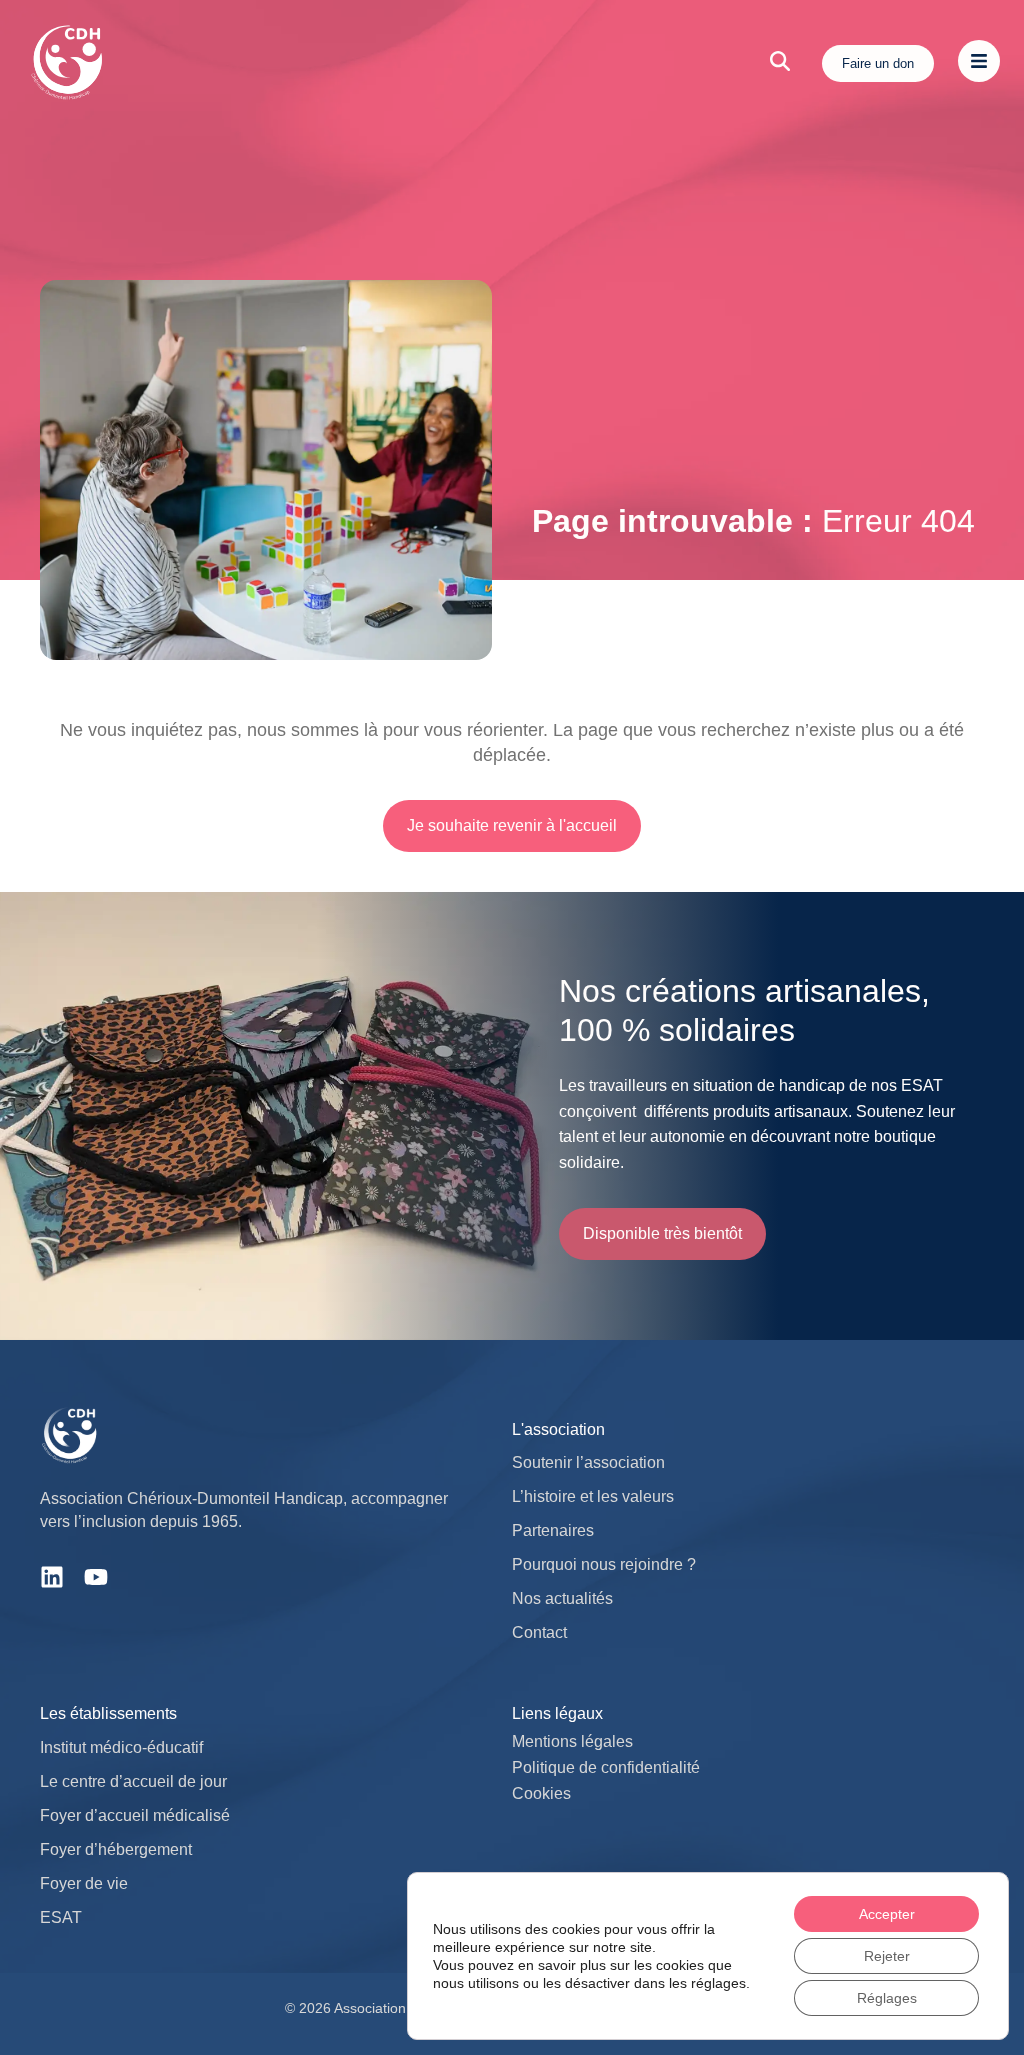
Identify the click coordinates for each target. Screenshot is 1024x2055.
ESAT (61, 1917)
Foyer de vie (84, 1883)
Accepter (887, 1914)
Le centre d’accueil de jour (133, 1781)
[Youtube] (96, 1577)
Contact (539, 1632)
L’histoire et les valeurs (593, 1496)
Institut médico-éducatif (121, 1747)
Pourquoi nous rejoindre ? (604, 1564)
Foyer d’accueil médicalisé (135, 1815)
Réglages (887, 1998)
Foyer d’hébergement (116, 1849)
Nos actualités (562, 1598)
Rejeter (887, 1956)
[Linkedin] (52, 1577)
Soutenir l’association (588, 1462)
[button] (662, 1234)
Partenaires (553, 1530)
